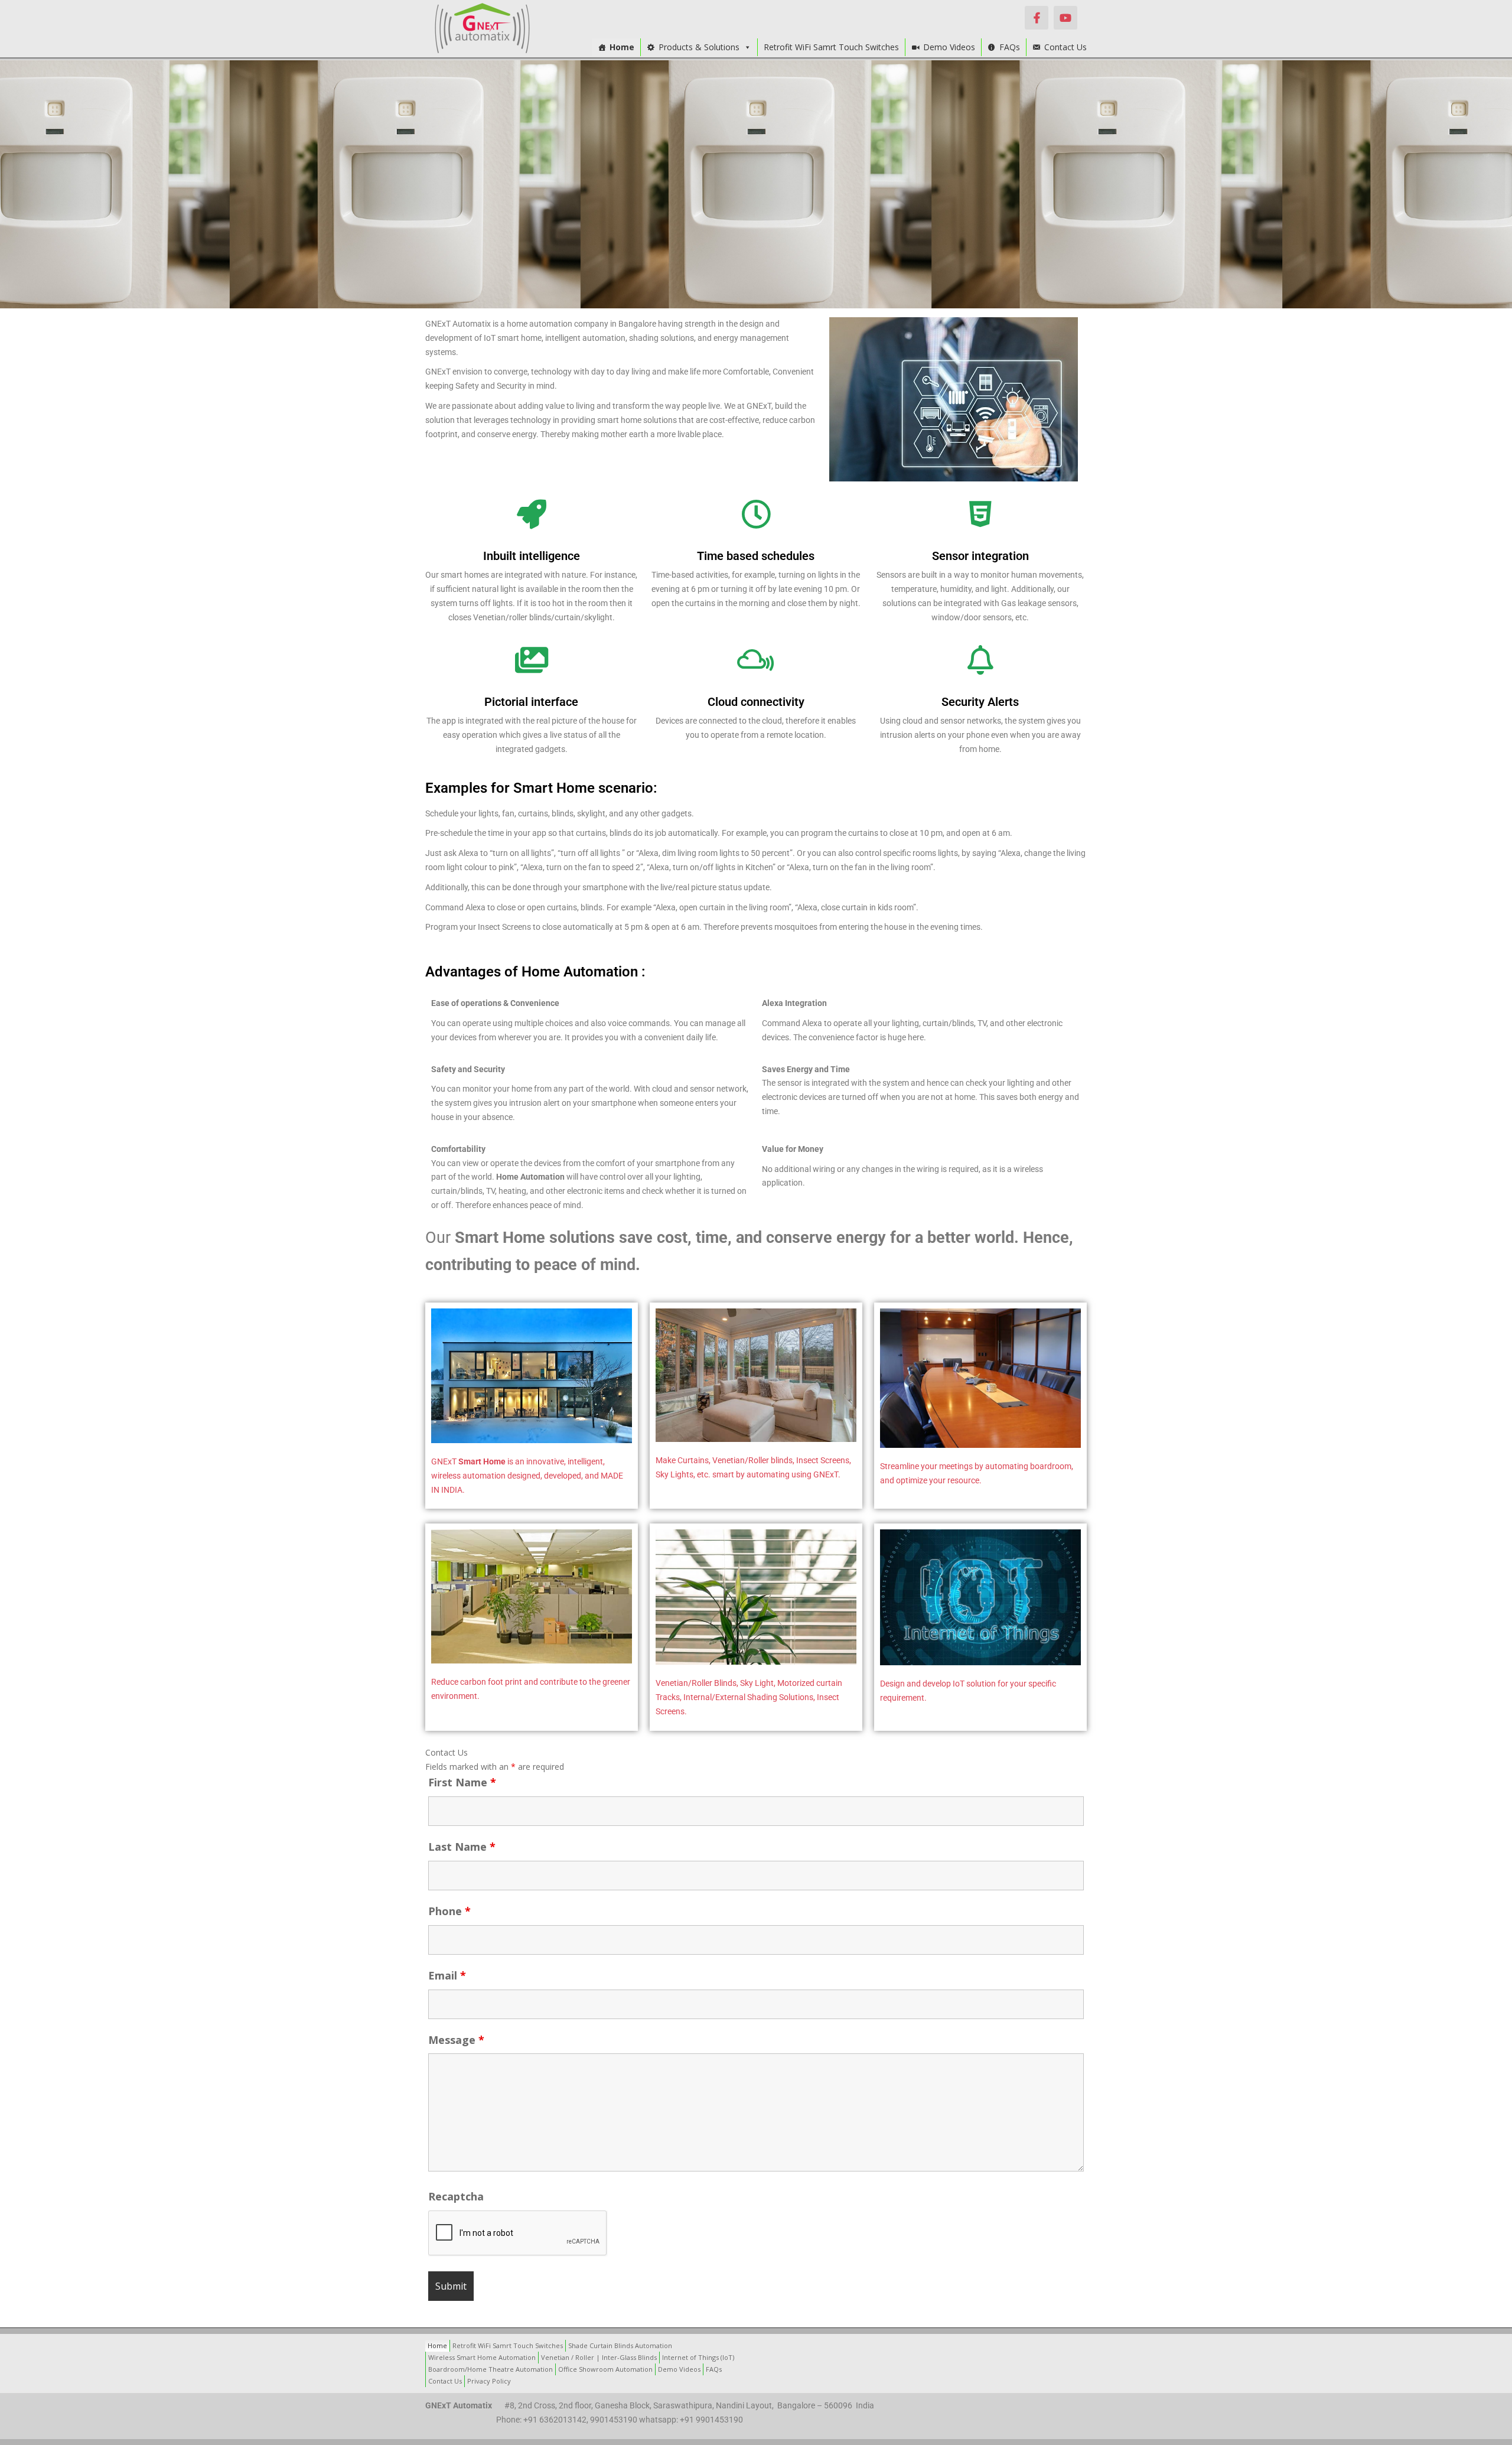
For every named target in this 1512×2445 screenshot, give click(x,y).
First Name (462, 1782)
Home (622, 47)
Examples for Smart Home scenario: (541, 788)
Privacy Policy (489, 2381)
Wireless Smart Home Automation (482, 2357)
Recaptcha (456, 2196)
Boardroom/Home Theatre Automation (491, 2369)
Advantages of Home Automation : (535, 972)
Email (447, 1975)
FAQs (1010, 47)
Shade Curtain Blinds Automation (620, 2345)
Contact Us (1065, 47)
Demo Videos (949, 47)
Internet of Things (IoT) (698, 2357)
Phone (449, 1911)
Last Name (462, 1847)
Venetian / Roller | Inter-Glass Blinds (599, 2357)
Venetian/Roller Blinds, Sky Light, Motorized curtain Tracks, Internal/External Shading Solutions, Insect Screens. (749, 1697)
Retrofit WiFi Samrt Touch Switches (831, 47)
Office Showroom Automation (605, 2369)
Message (456, 2040)
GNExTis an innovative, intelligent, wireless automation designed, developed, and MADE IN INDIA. (527, 1476)
